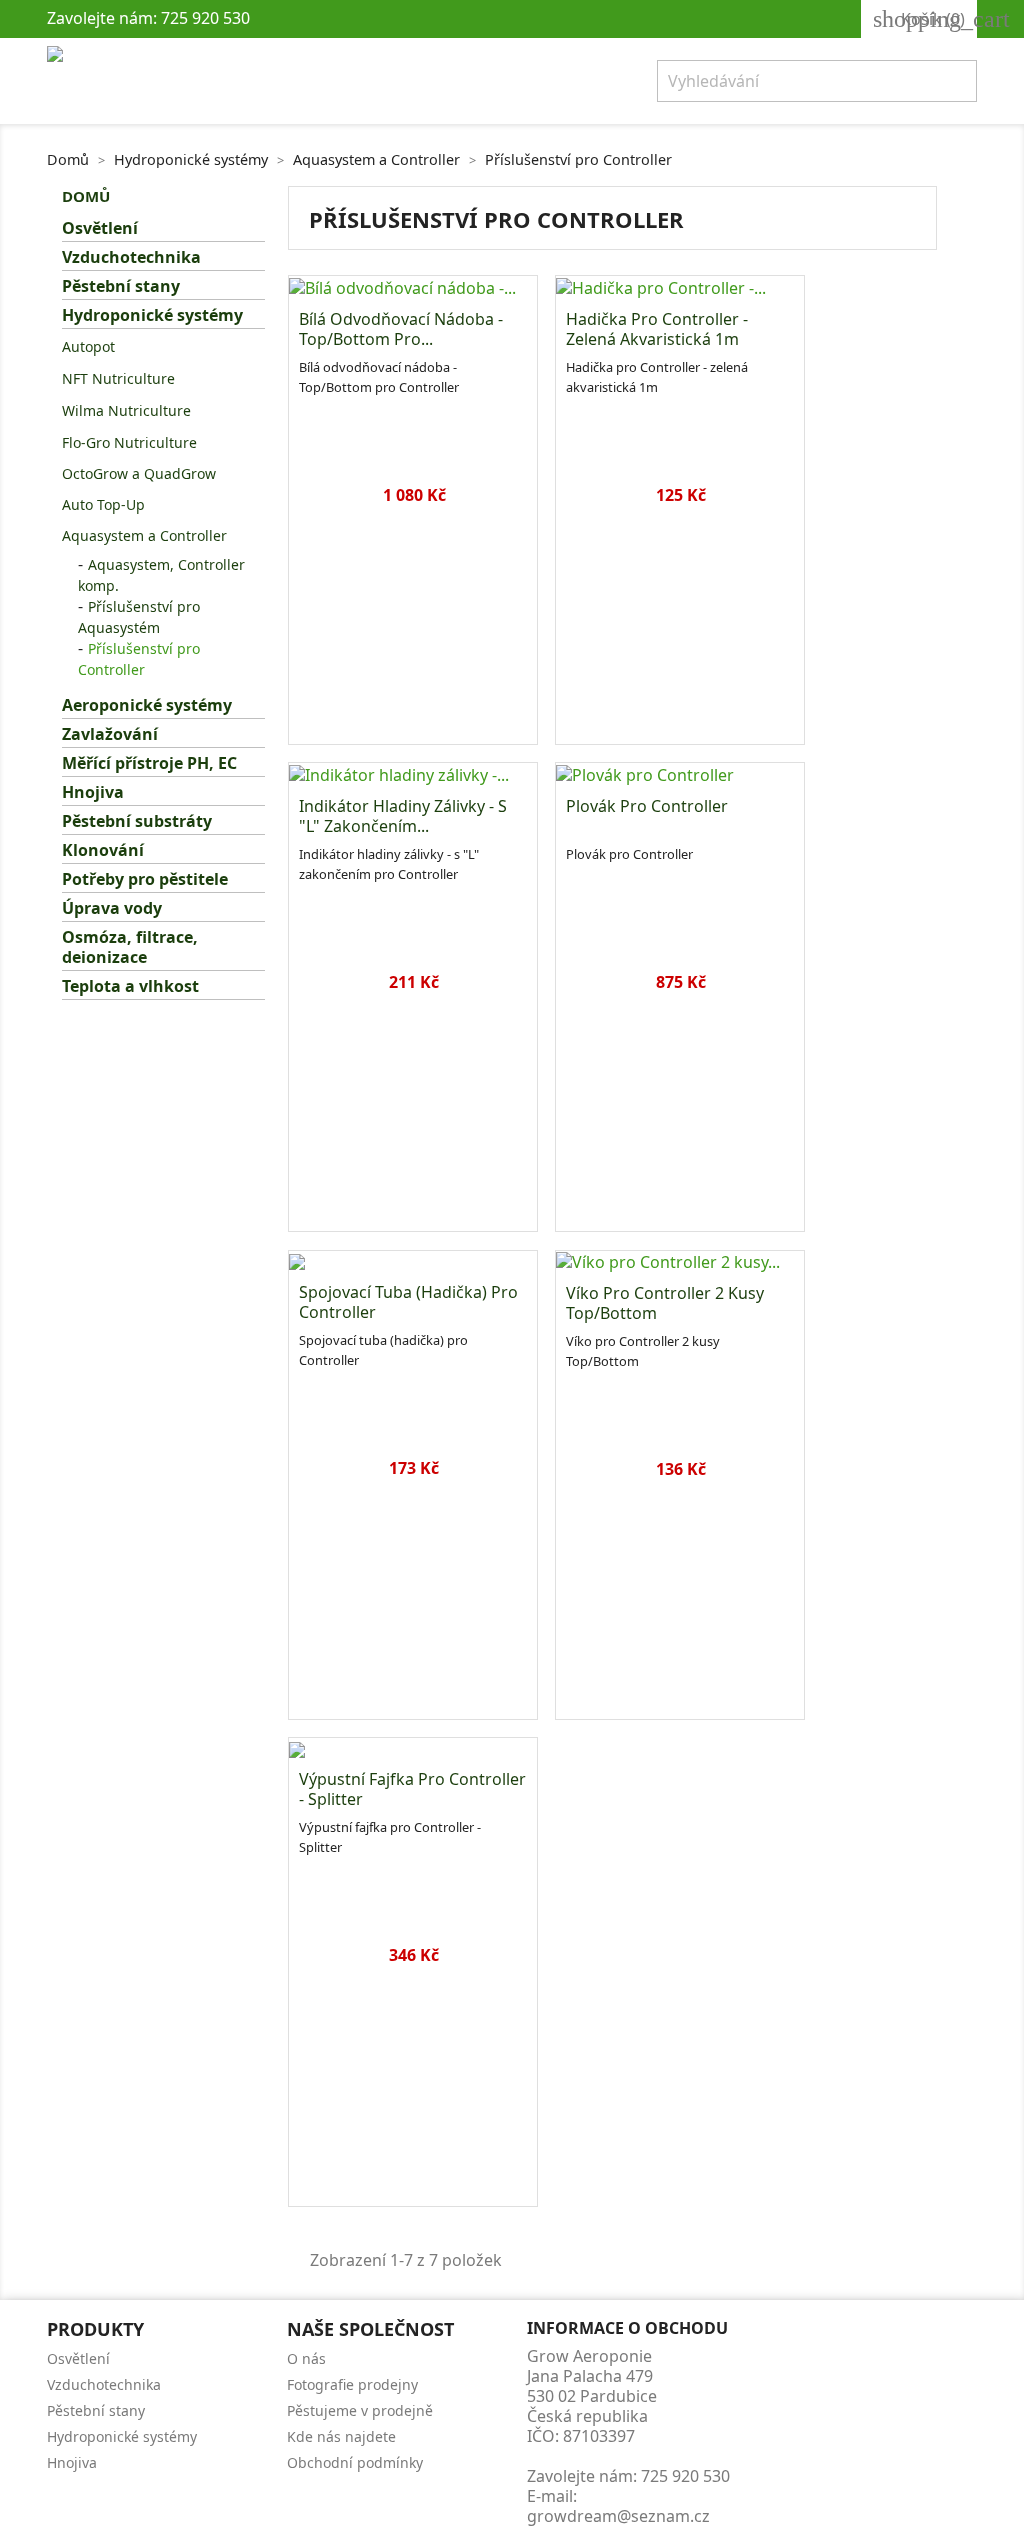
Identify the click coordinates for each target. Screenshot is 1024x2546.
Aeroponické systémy (147, 705)
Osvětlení (100, 228)
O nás (306, 2358)
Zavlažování (110, 734)
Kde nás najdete (341, 2436)
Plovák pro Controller (647, 806)
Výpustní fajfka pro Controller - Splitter (412, 1789)
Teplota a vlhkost (130, 986)
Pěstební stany (121, 286)
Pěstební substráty (137, 821)
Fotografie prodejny (352, 2384)
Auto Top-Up (103, 504)
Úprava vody (112, 908)
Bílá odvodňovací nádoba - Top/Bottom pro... (401, 329)
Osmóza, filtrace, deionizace (130, 947)
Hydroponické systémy (152, 315)
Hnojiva (93, 792)
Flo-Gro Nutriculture (129, 442)
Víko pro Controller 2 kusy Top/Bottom (665, 1303)
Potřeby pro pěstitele (145, 879)
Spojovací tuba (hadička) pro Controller (408, 1302)
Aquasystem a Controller (144, 535)
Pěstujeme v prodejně (360, 2410)
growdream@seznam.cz (618, 2516)
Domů (86, 196)
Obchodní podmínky (355, 2462)
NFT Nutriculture (118, 378)
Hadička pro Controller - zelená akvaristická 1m (657, 329)
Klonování (103, 850)
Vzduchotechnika (131, 257)
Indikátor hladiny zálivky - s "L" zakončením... (403, 816)
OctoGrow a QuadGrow (139, 473)
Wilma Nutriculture (126, 410)
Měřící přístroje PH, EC (149, 763)
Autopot (88, 346)
